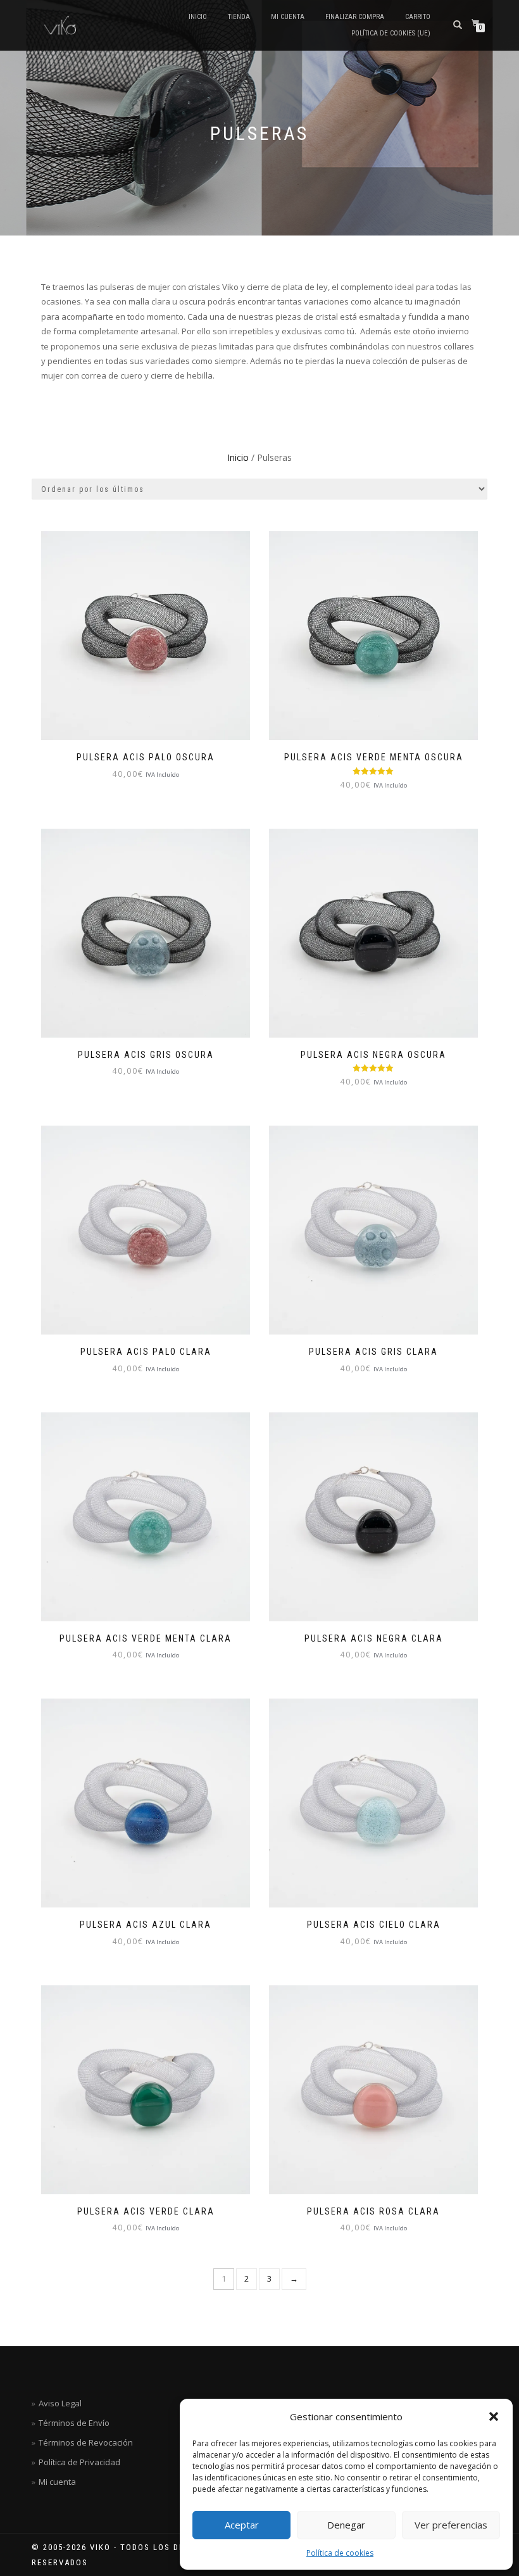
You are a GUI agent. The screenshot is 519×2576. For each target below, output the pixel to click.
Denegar (346, 2525)
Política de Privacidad (79, 2462)
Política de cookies (340, 2553)
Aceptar (242, 2525)
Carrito (418, 17)
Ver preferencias (451, 2525)
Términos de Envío (74, 2423)
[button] (494, 2416)
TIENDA (239, 17)
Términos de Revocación (86, 2442)
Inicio (198, 17)
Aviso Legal (60, 2403)
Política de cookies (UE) (391, 33)
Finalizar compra (355, 17)
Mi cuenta (288, 17)
